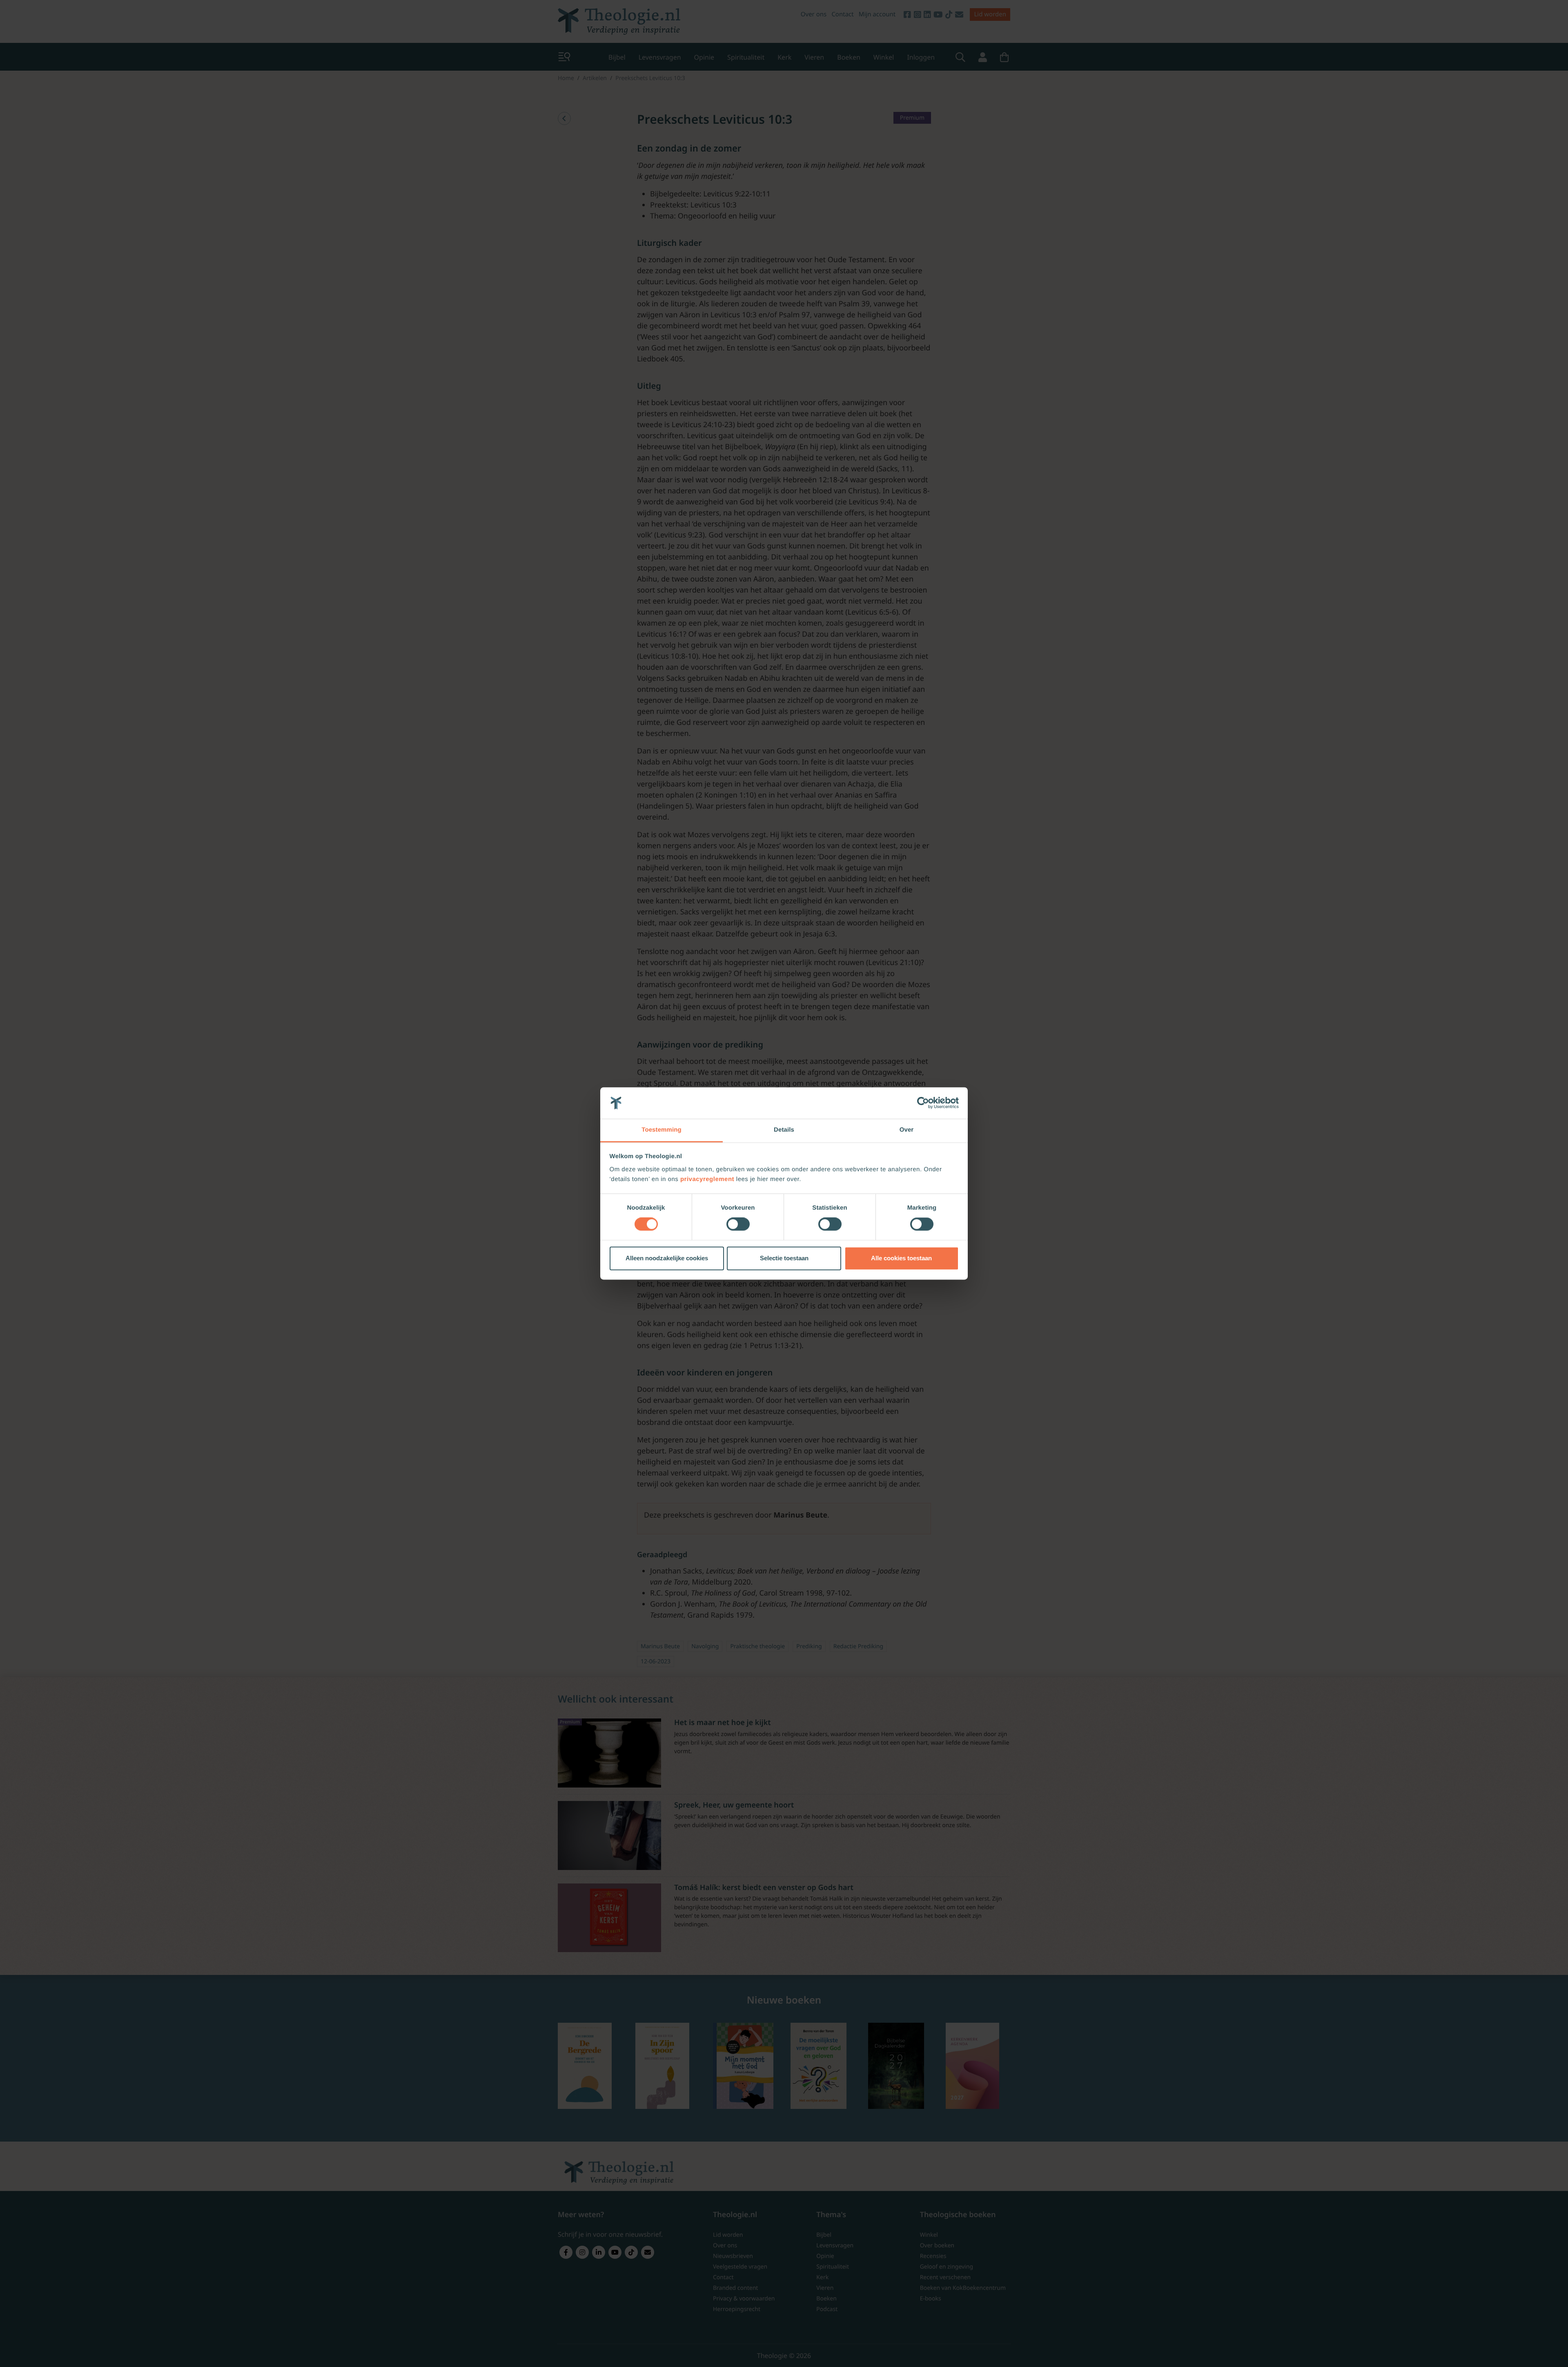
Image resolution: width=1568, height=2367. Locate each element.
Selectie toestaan (784, 1258)
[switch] (738, 1224)
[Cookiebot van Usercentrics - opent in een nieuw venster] (923, 1103)
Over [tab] (907, 1130)
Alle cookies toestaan (901, 1258)
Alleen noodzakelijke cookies (667, 1258)
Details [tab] (784, 1130)
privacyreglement (707, 1179)
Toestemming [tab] (661, 1130)
